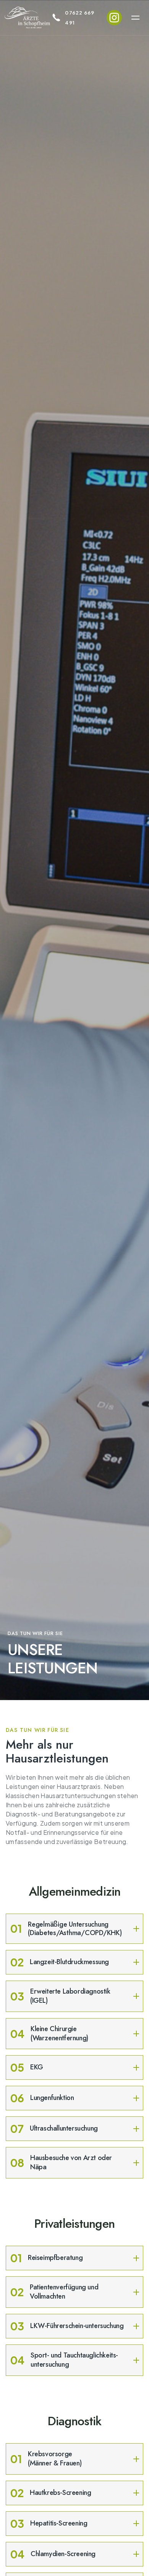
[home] (28, 18)
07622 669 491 (80, 18)
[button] (135, 18)
